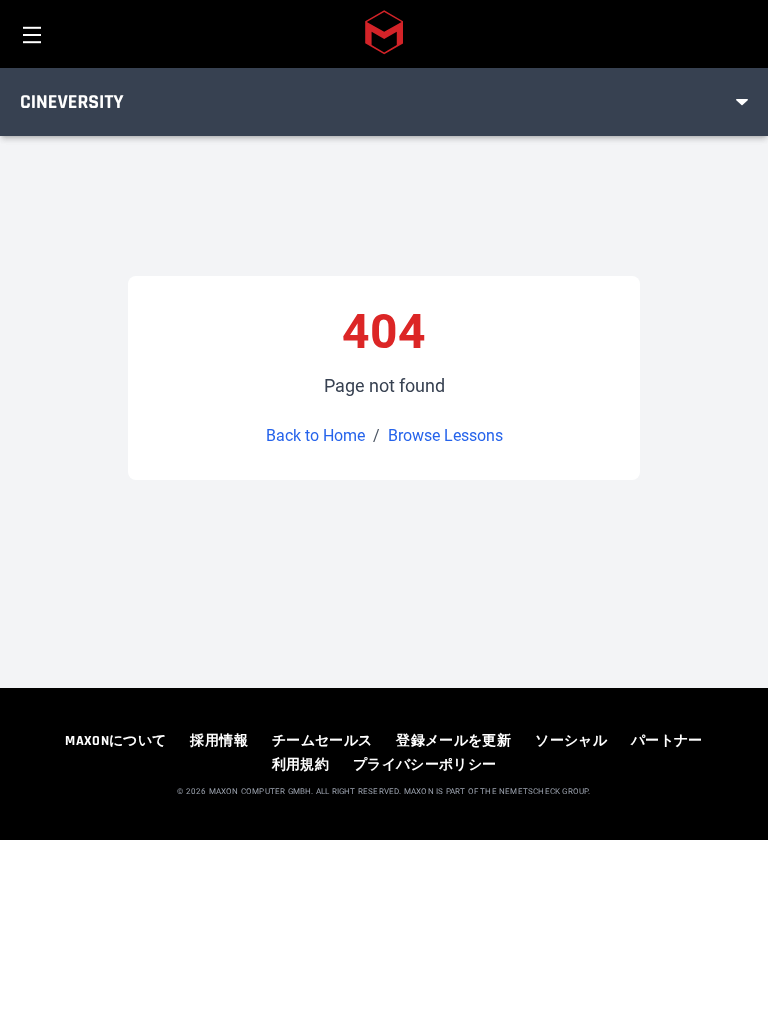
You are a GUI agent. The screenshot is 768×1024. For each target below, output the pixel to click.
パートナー (667, 741)
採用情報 (218, 741)
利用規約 (300, 765)
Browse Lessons (445, 435)
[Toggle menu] (742, 102)
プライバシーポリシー (425, 765)
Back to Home (315, 435)
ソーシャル (571, 741)
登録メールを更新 (453, 741)
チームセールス (322, 741)
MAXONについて (115, 741)
